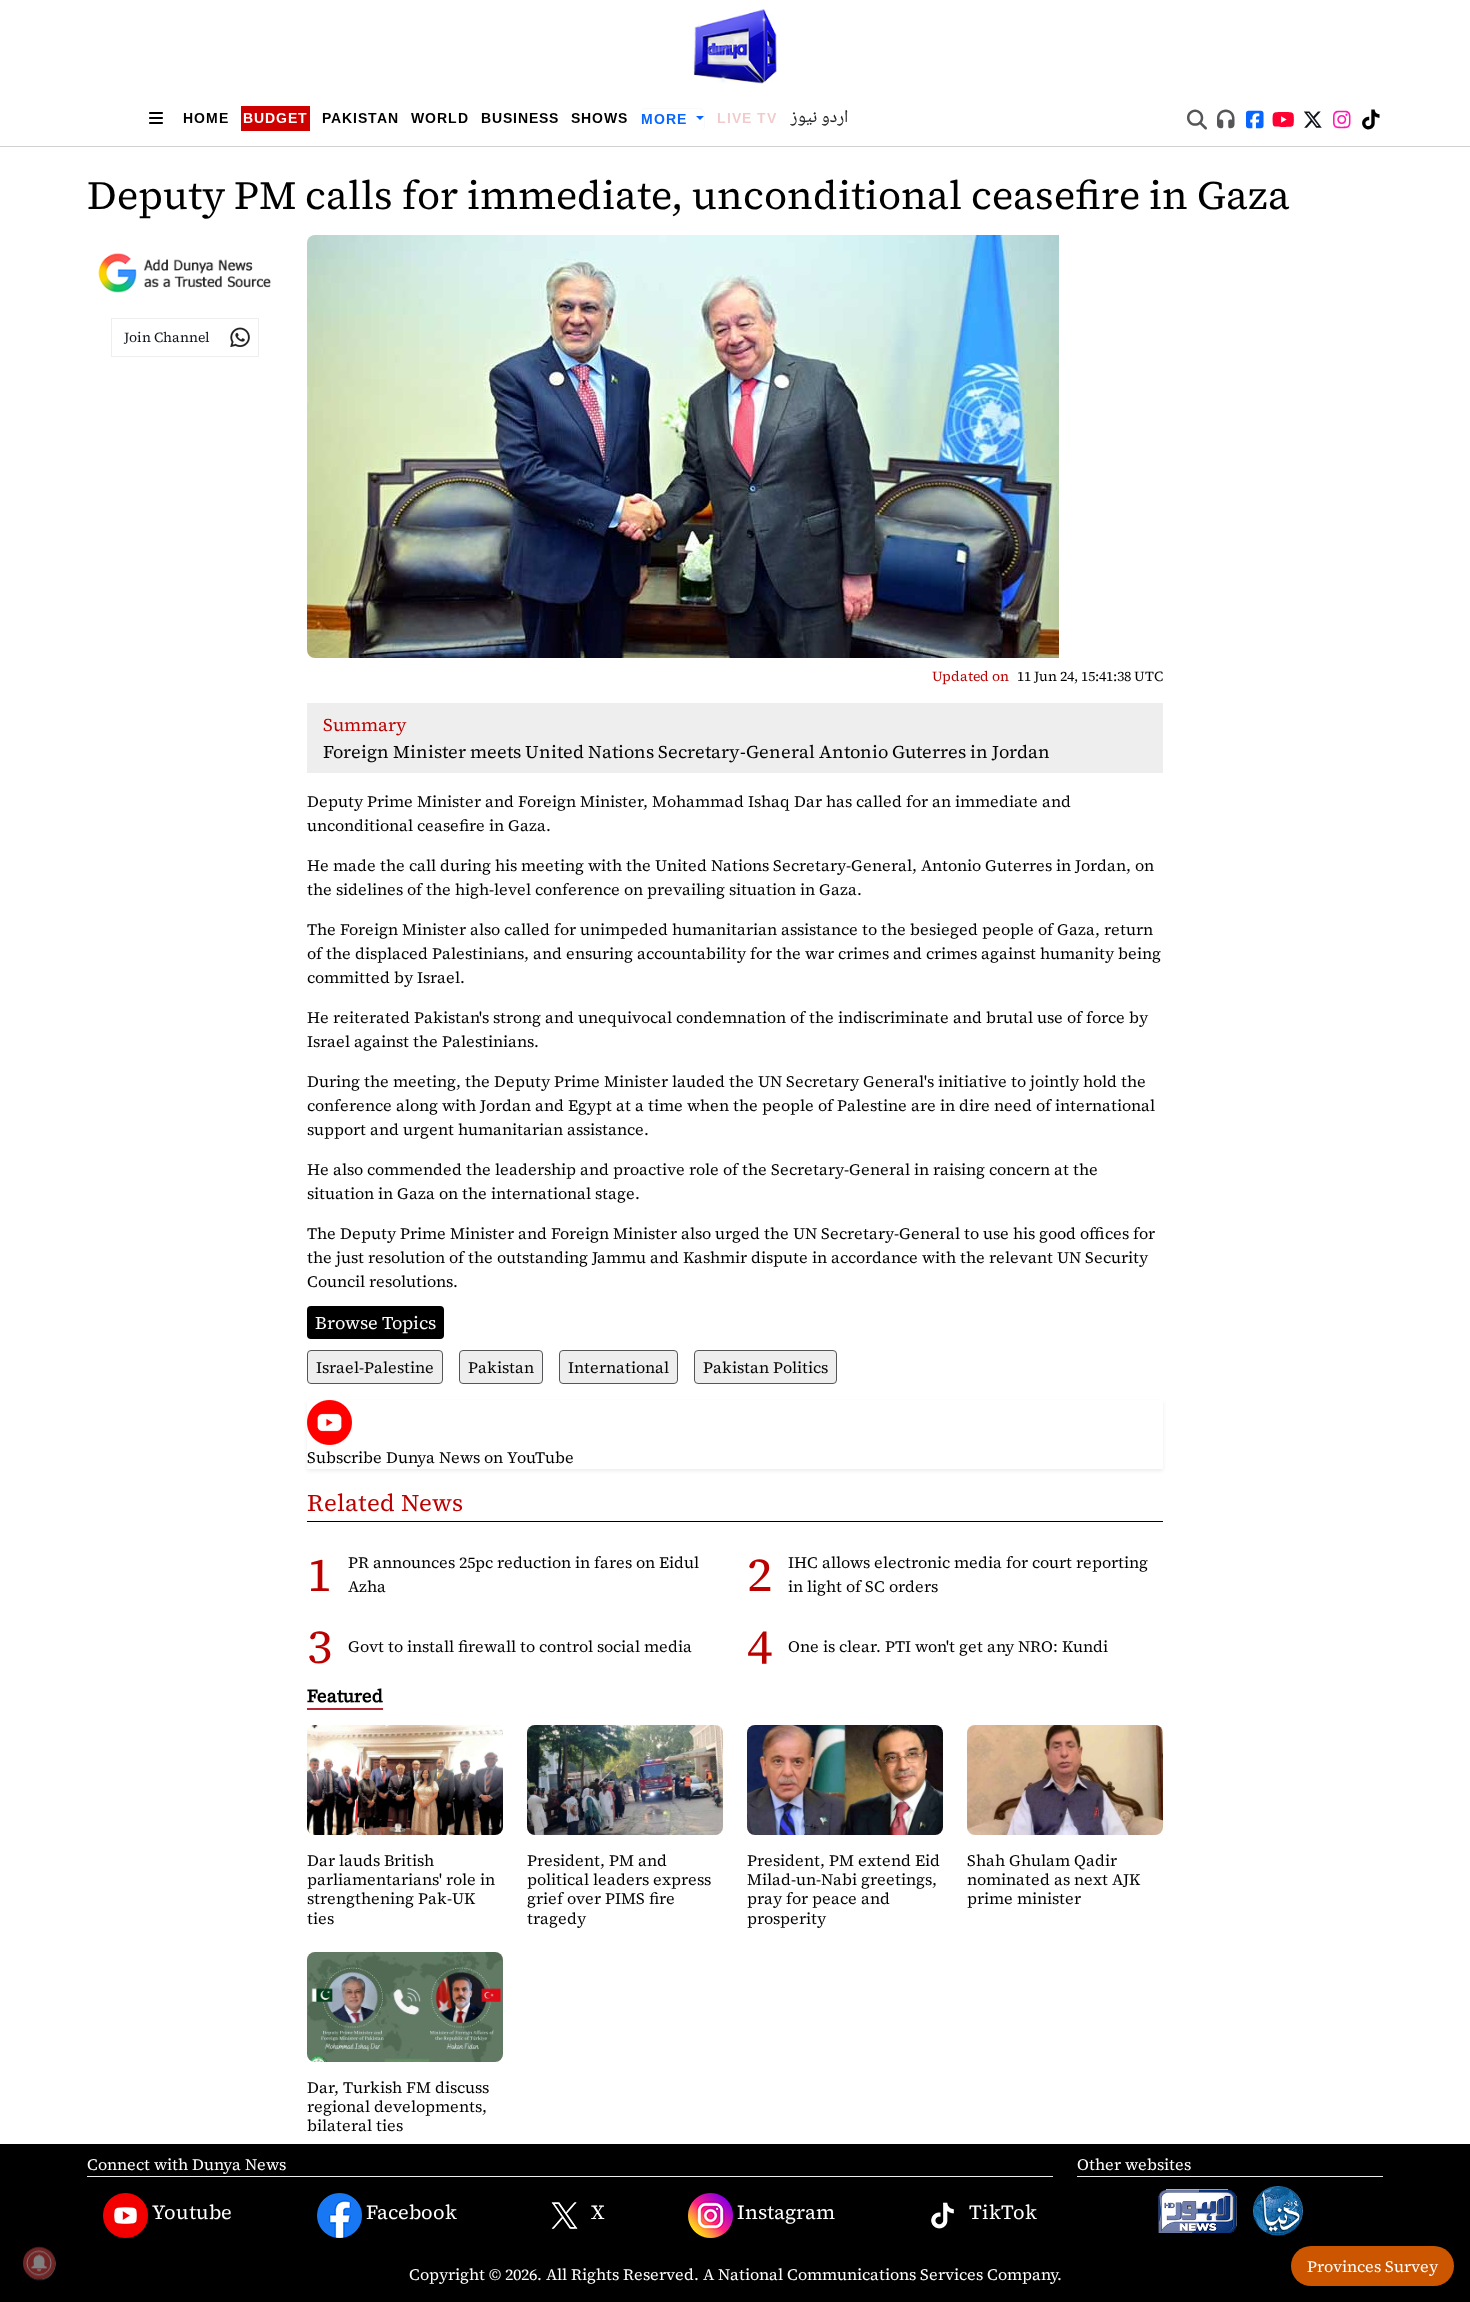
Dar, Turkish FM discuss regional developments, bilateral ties (398, 2106)
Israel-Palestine (375, 1367)
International (618, 1367)
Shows (599, 118)
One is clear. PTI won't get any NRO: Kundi (948, 1646)
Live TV (747, 118)
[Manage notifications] (39, 2263)
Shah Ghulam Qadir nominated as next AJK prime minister (1053, 1879)
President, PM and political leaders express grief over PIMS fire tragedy (619, 1889)
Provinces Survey (1372, 2266)
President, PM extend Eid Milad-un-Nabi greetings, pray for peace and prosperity (843, 1889)
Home (206, 118)
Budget (275, 118)
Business (520, 118)
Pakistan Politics (765, 1367)
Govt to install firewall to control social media (520, 1646)
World (440, 118)
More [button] (666, 119)
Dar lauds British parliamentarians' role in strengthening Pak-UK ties (401, 1889)
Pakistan (360, 118)
